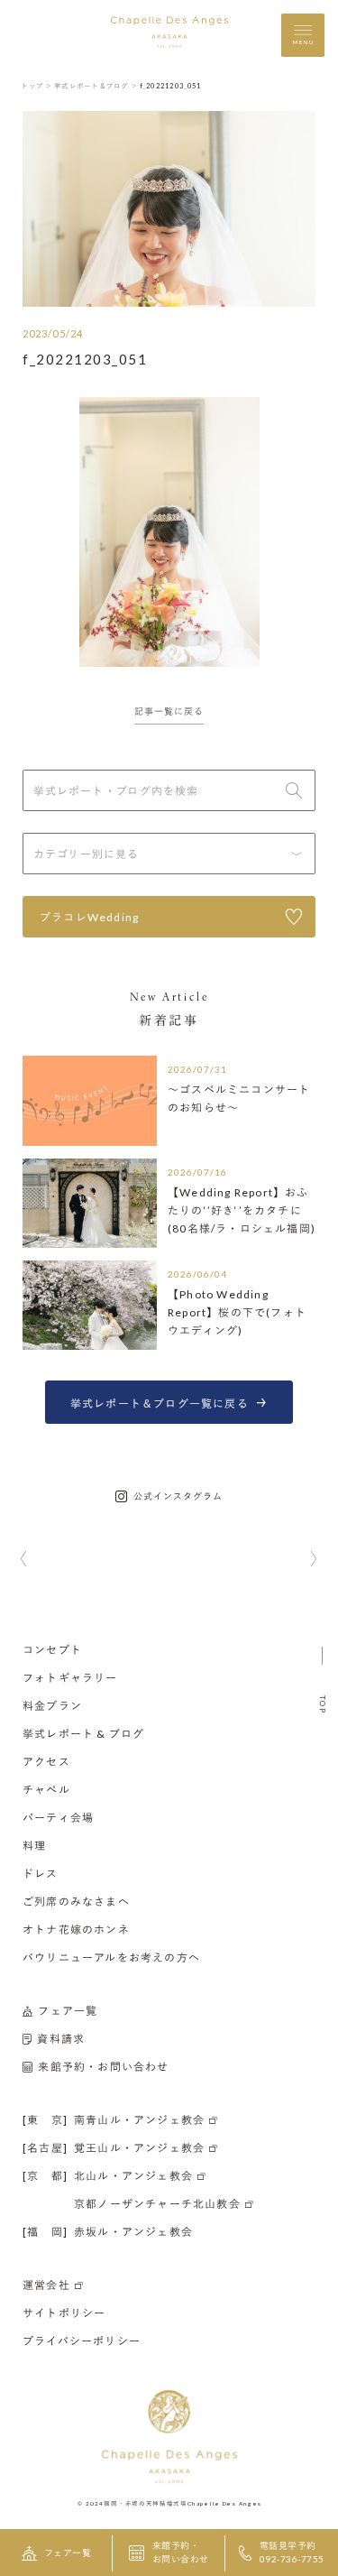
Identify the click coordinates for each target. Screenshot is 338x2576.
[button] (24, 1560)
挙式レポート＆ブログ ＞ (96, 86)
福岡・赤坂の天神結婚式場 (145, 2503)
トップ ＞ (37, 86)
